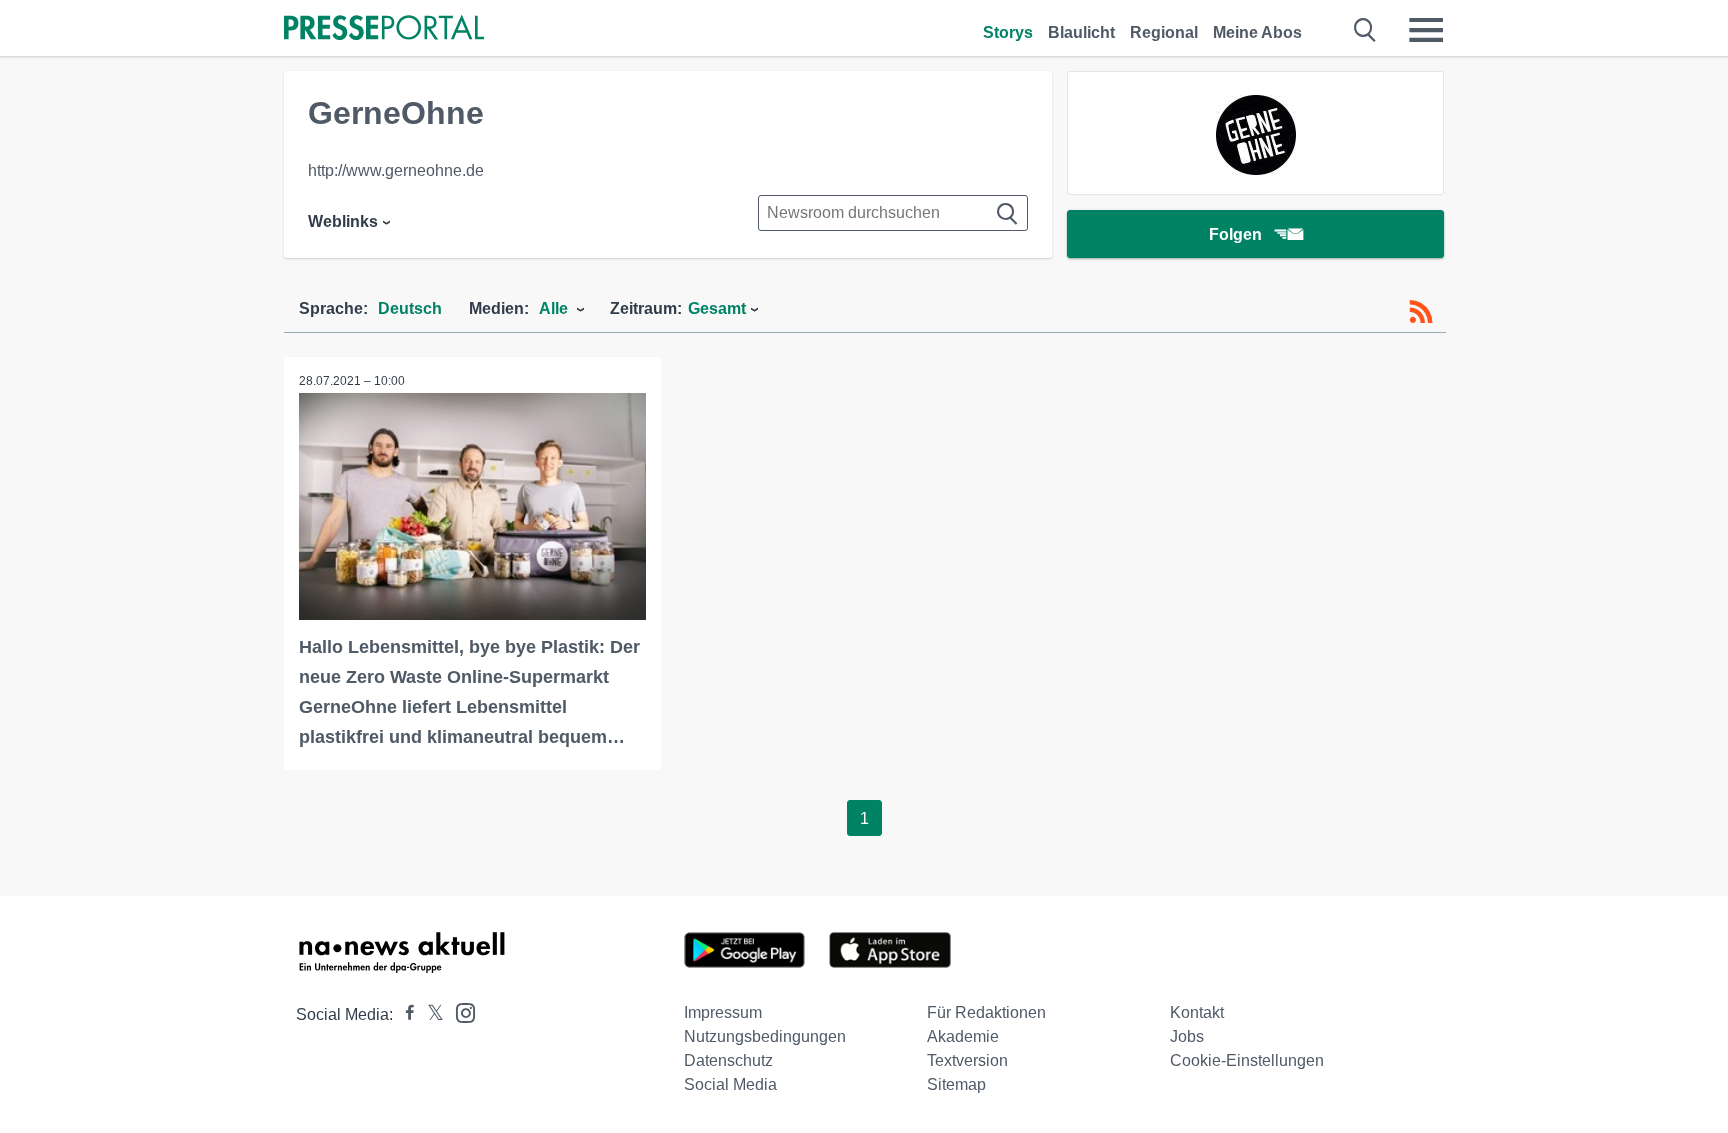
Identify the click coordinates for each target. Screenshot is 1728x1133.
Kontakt (1197, 1012)
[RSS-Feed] (1421, 312)
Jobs (1187, 1036)
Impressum (723, 1012)
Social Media (730, 1084)
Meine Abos (1257, 32)
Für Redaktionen (986, 1012)
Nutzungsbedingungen (765, 1036)
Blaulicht (1081, 32)
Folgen (1235, 234)
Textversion (967, 1060)
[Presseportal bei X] (429, 1014)
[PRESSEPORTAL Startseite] (384, 29)
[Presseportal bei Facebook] (404, 1014)
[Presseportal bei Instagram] (459, 1011)
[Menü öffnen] (1426, 30)
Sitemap (956, 1084)
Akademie (963, 1036)
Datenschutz (728, 1060)
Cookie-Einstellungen (1247, 1060)
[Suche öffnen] (1365, 30)
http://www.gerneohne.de (396, 170)
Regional (1164, 32)
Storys (1008, 32)
